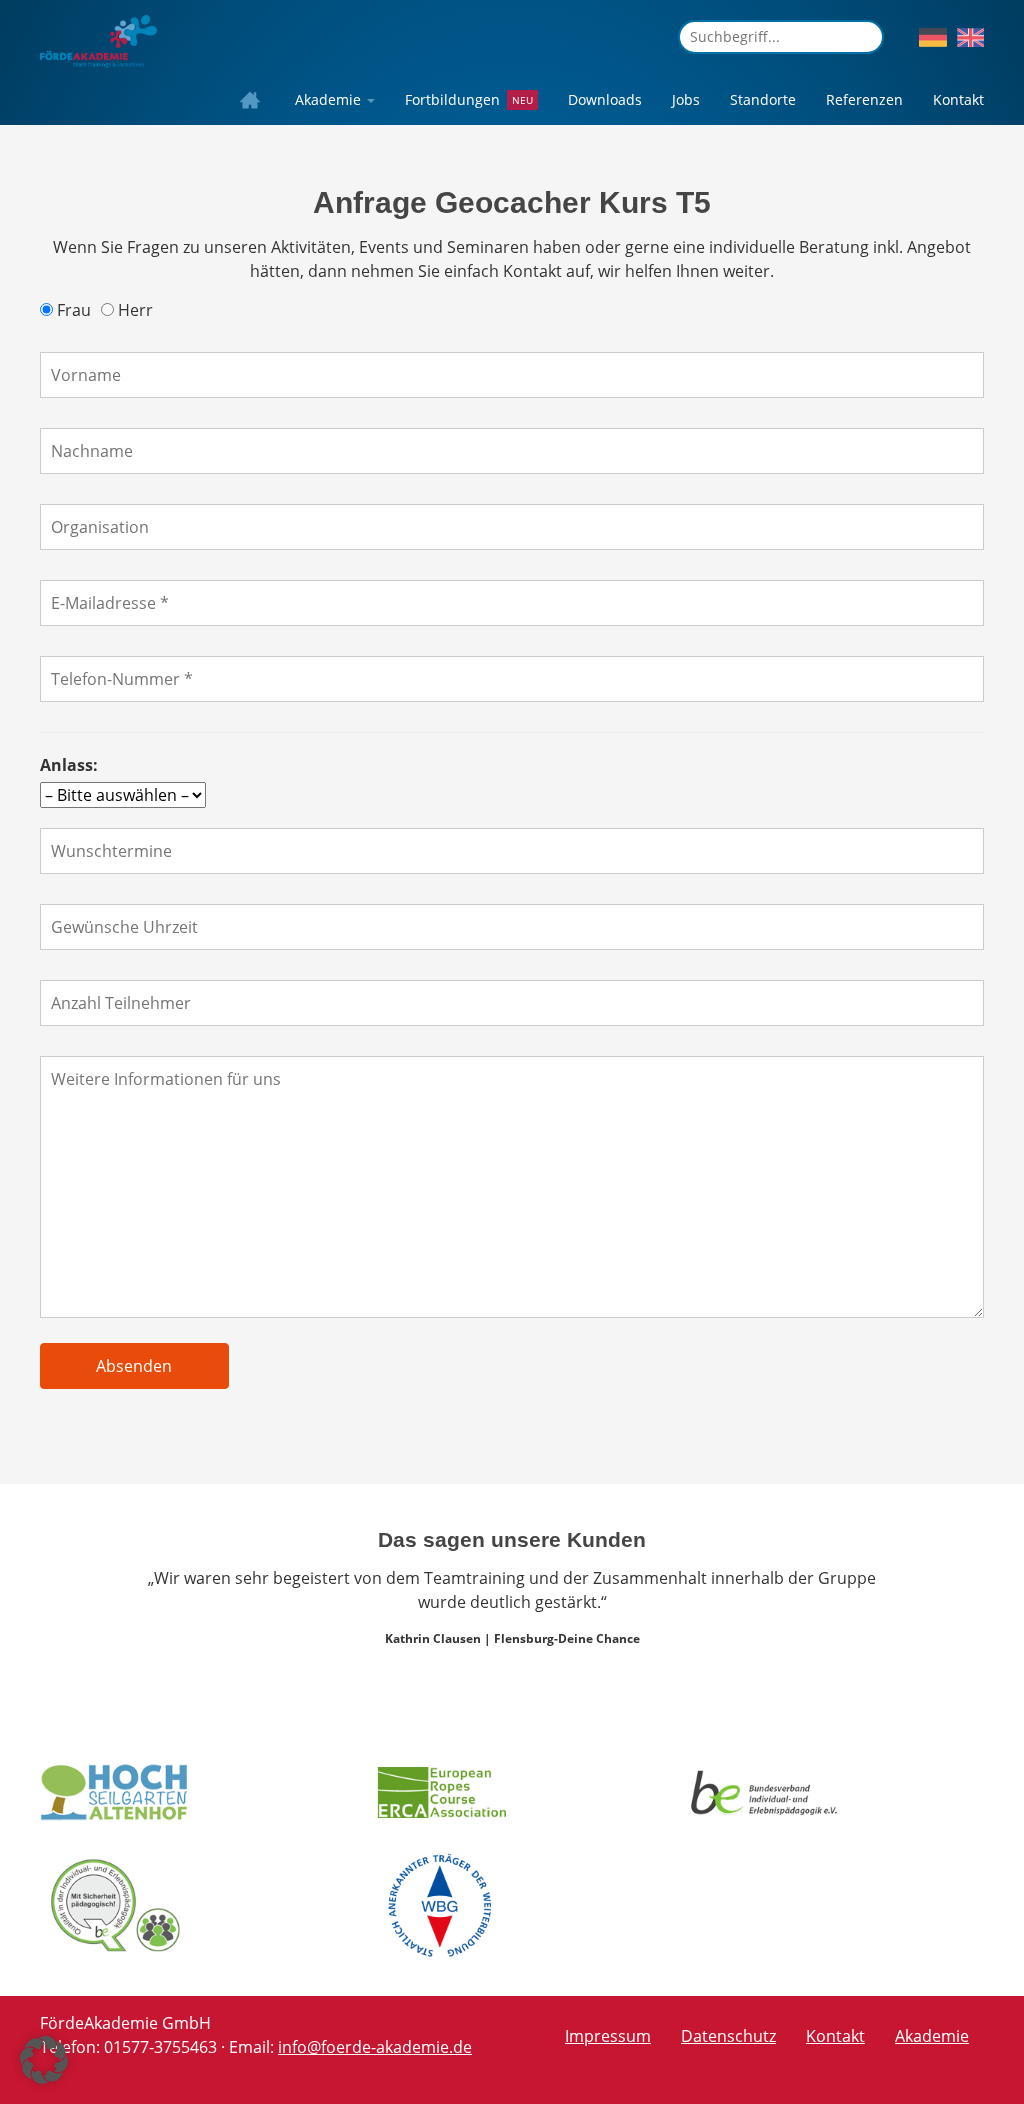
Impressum (608, 2036)
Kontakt (958, 99)
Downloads (605, 99)
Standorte (763, 99)
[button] (44, 2060)
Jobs (686, 99)
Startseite (255, 100)
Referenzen (864, 99)
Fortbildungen (452, 99)
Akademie (330, 99)
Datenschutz (728, 2036)
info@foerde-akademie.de (375, 2047)
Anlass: (69, 765)
